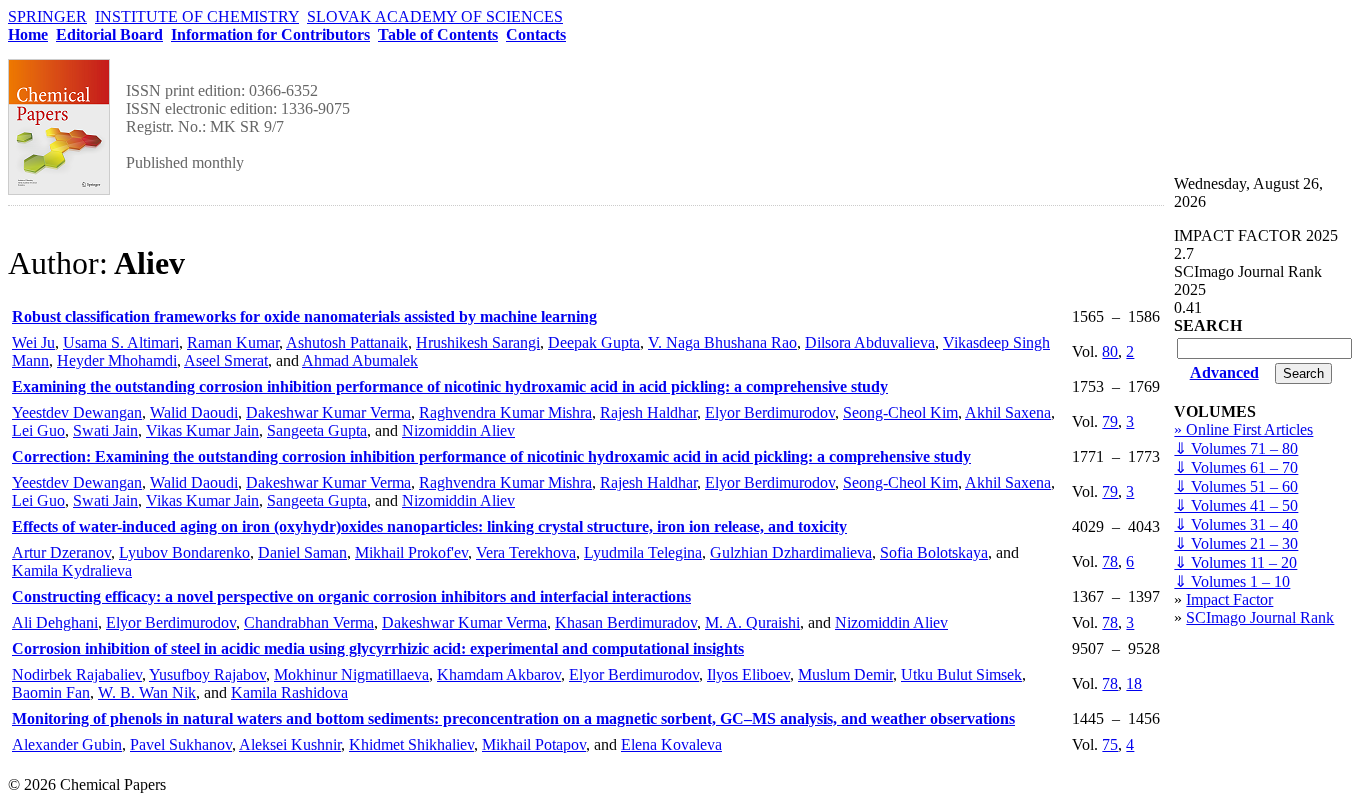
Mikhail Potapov (534, 744)
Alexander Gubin (67, 744)
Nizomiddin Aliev (458, 430)
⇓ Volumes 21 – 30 (1236, 543)
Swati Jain (105, 430)
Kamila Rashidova (289, 692)
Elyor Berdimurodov (770, 412)
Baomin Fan (51, 692)
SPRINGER (47, 16)
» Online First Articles (1243, 429)
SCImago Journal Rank (1260, 617)
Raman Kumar (233, 342)
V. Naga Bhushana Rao (722, 342)
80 (1110, 351)
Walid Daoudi (194, 412)
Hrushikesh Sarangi (478, 342)
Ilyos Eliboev (748, 674)
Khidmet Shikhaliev (411, 744)
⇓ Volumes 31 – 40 (1236, 524)
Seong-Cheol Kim (900, 412)
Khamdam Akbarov (499, 674)
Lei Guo (38, 430)
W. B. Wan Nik (147, 692)
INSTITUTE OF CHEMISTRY (197, 16)
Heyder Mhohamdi (117, 360)
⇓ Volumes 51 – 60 (1236, 486)
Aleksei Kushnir (290, 744)
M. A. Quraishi (752, 622)
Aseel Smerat (226, 360)
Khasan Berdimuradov (626, 622)
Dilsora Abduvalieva (870, 342)
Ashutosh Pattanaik (347, 342)
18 (1134, 683)
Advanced (1224, 372)
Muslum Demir (845, 674)
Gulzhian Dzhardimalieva (791, 552)
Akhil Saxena (1008, 412)
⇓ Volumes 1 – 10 (1232, 581)
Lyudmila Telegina (643, 552)
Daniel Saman (302, 552)
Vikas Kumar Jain (202, 430)
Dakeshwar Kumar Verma (328, 412)
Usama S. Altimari (121, 342)
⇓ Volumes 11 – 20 (1235, 562)
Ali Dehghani (55, 622)
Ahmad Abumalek (360, 360)
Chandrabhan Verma (309, 622)
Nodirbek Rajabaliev (77, 674)
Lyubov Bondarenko (184, 552)
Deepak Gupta (594, 342)
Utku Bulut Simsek (961, 674)
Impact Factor (1229, 599)
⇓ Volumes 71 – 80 (1236, 448)
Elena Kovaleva (671, 744)
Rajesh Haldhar (648, 412)
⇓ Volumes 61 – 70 (1236, 467)
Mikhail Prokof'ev (411, 552)
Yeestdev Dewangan (77, 412)
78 (1110, 561)
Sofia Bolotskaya (934, 552)
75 (1110, 744)
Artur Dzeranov (61, 552)
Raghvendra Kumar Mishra (505, 412)
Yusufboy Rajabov (207, 674)
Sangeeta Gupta (317, 430)
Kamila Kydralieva (72, 570)
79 (1110, 421)
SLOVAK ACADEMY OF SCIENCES (435, 16)
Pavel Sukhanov (181, 744)
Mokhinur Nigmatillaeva (351, 674)
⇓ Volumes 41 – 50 (1236, 505)
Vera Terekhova (526, 552)
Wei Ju (33, 342)
